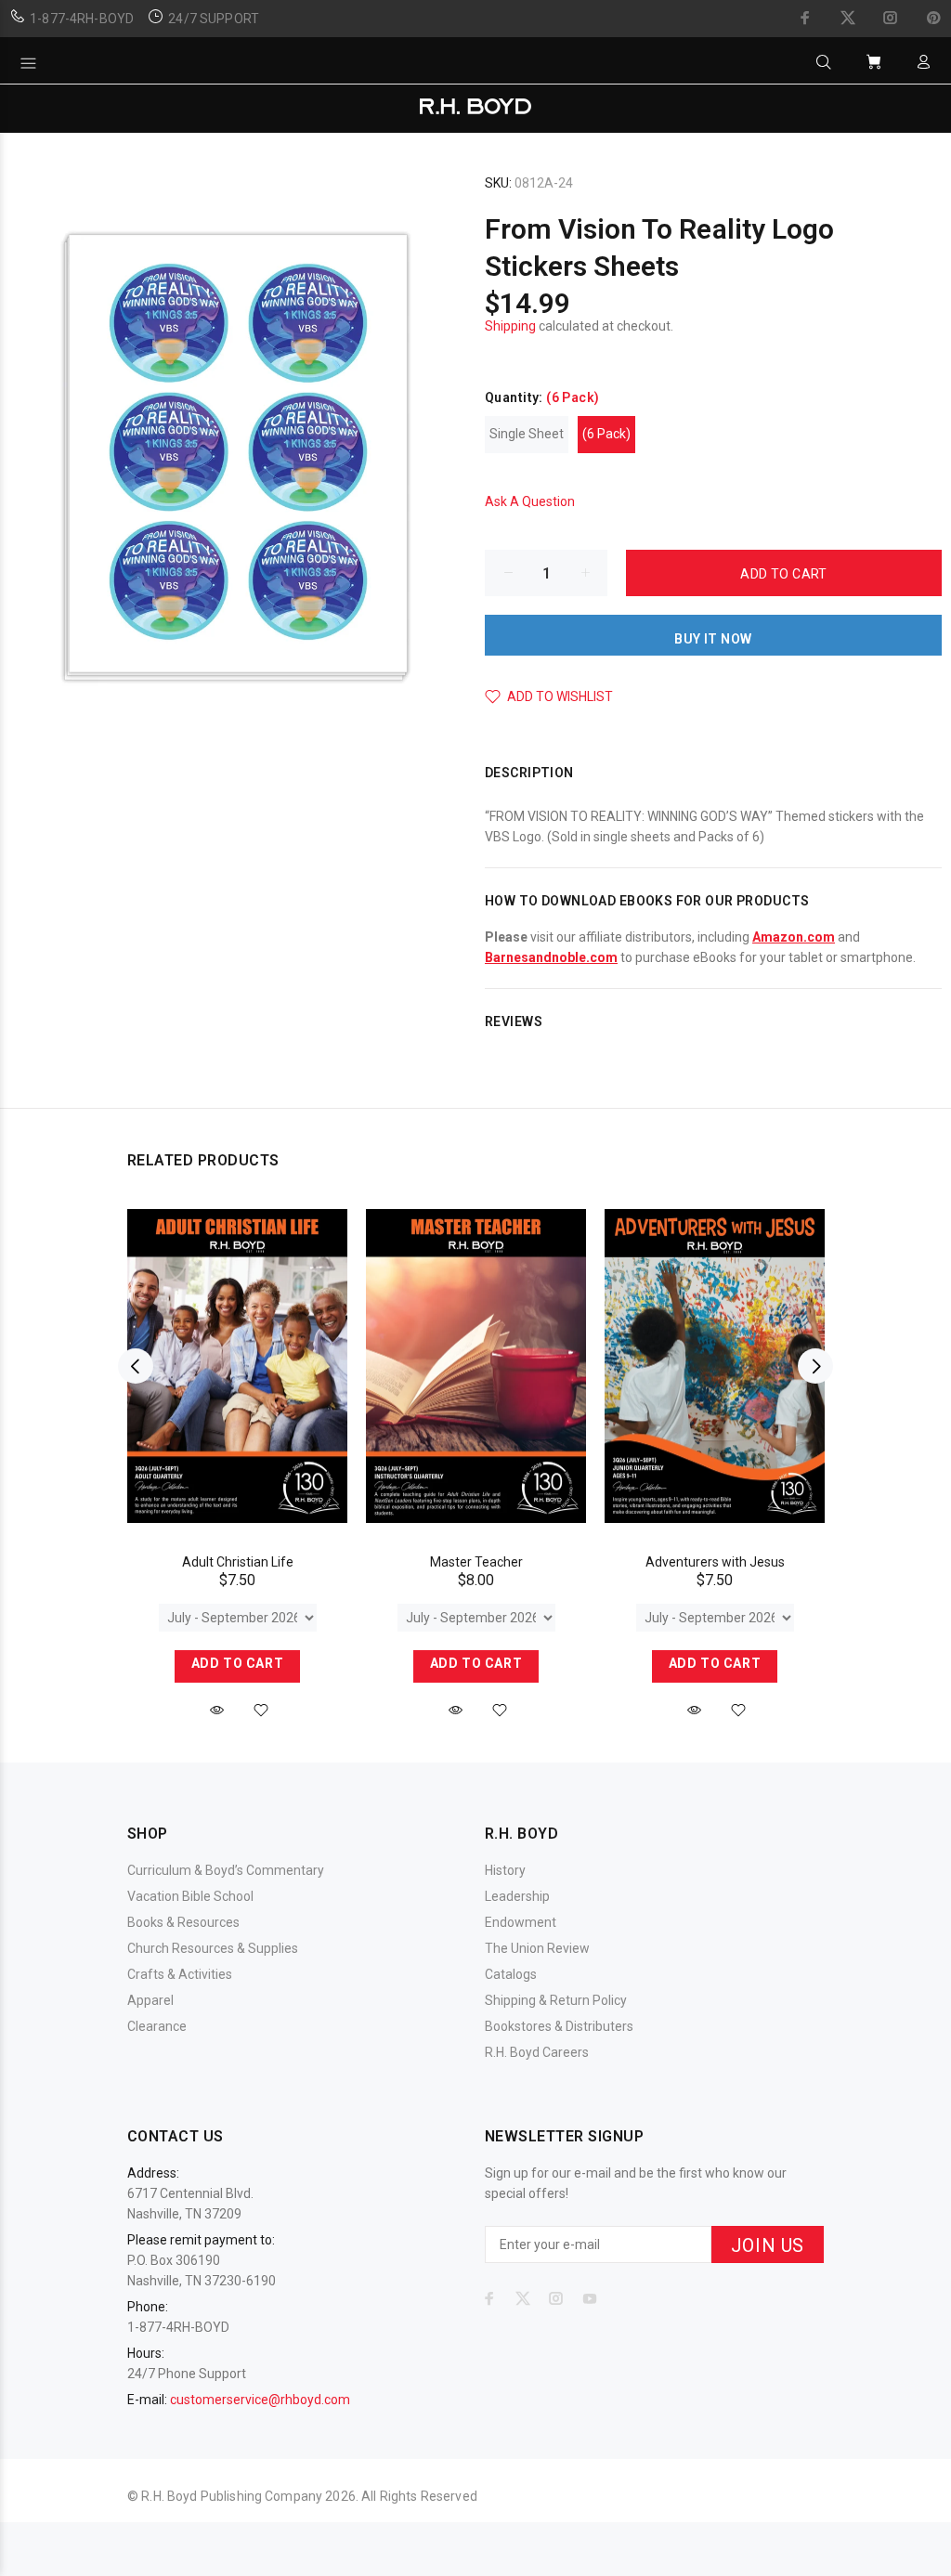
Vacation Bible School (190, 1896)
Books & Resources (183, 1922)
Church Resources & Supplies (213, 1948)
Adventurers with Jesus (715, 1562)
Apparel (150, 2000)
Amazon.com (794, 937)
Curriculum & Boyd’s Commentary (226, 1870)
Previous (136, 1366)
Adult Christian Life (238, 1562)
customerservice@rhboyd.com (260, 2400)
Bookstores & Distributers (559, 2026)
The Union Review (537, 1948)
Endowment (521, 1922)
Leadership (517, 1896)
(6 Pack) (606, 434)
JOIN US (768, 2245)
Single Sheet (527, 434)
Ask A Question (530, 501)
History (505, 1870)
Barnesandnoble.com (551, 957)
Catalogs (511, 1974)
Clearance (157, 2026)
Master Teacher (476, 1562)
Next (815, 1366)
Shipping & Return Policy (556, 2000)
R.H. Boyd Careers (537, 2052)
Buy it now (713, 639)
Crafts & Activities (180, 1974)
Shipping (510, 326)
